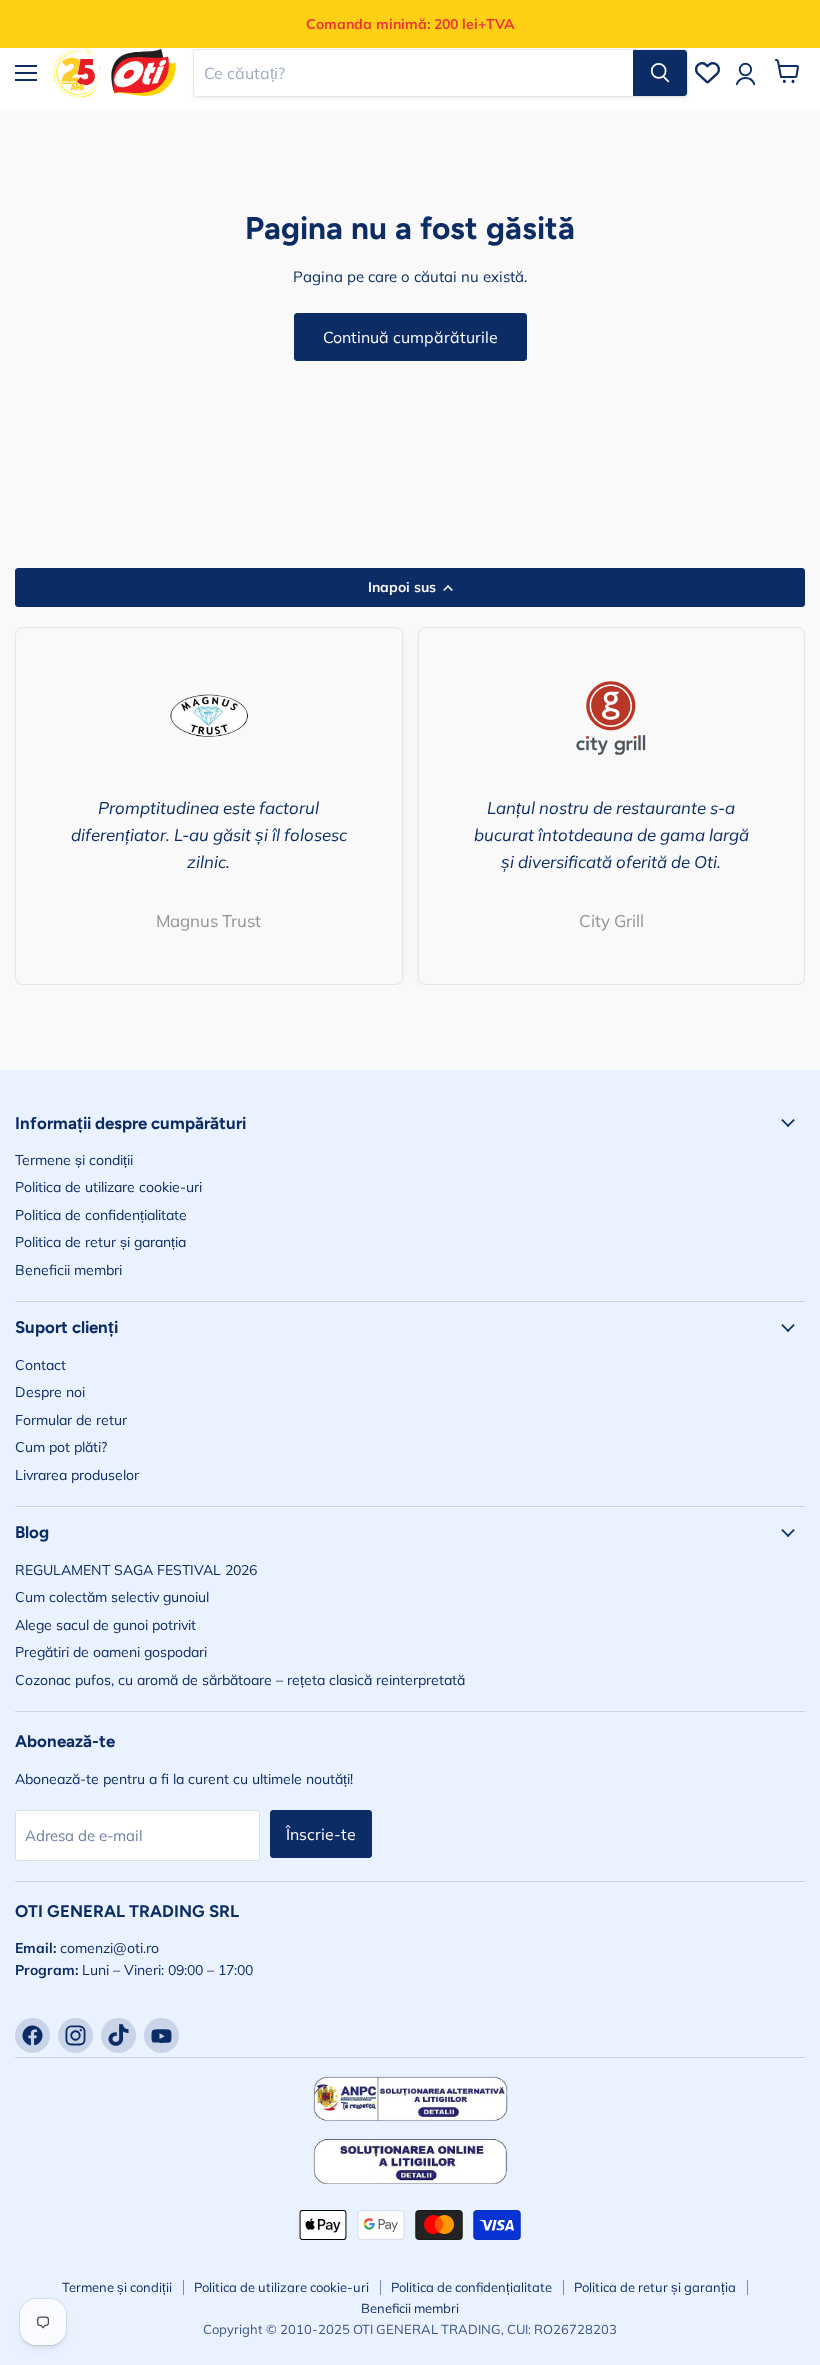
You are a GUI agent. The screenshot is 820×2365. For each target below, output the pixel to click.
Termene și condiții (74, 1160)
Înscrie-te (321, 1834)
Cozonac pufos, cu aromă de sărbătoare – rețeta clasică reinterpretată (240, 1680)
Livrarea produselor (77, 1475)
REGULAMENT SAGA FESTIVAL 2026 (136, 1570)
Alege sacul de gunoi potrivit (105, 1625)
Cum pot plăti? (61, 1447)
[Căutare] (660, 73)
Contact (40, 1365)
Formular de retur (71, 1420)
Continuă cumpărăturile (410, 337)
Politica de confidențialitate (101, 1215)
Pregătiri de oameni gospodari (111, 1652)
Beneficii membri (68, 1270)
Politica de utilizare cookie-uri (108, 1187)
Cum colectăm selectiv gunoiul (112, 1597)
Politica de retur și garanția (100, 1242)
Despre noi (50, 1392)
